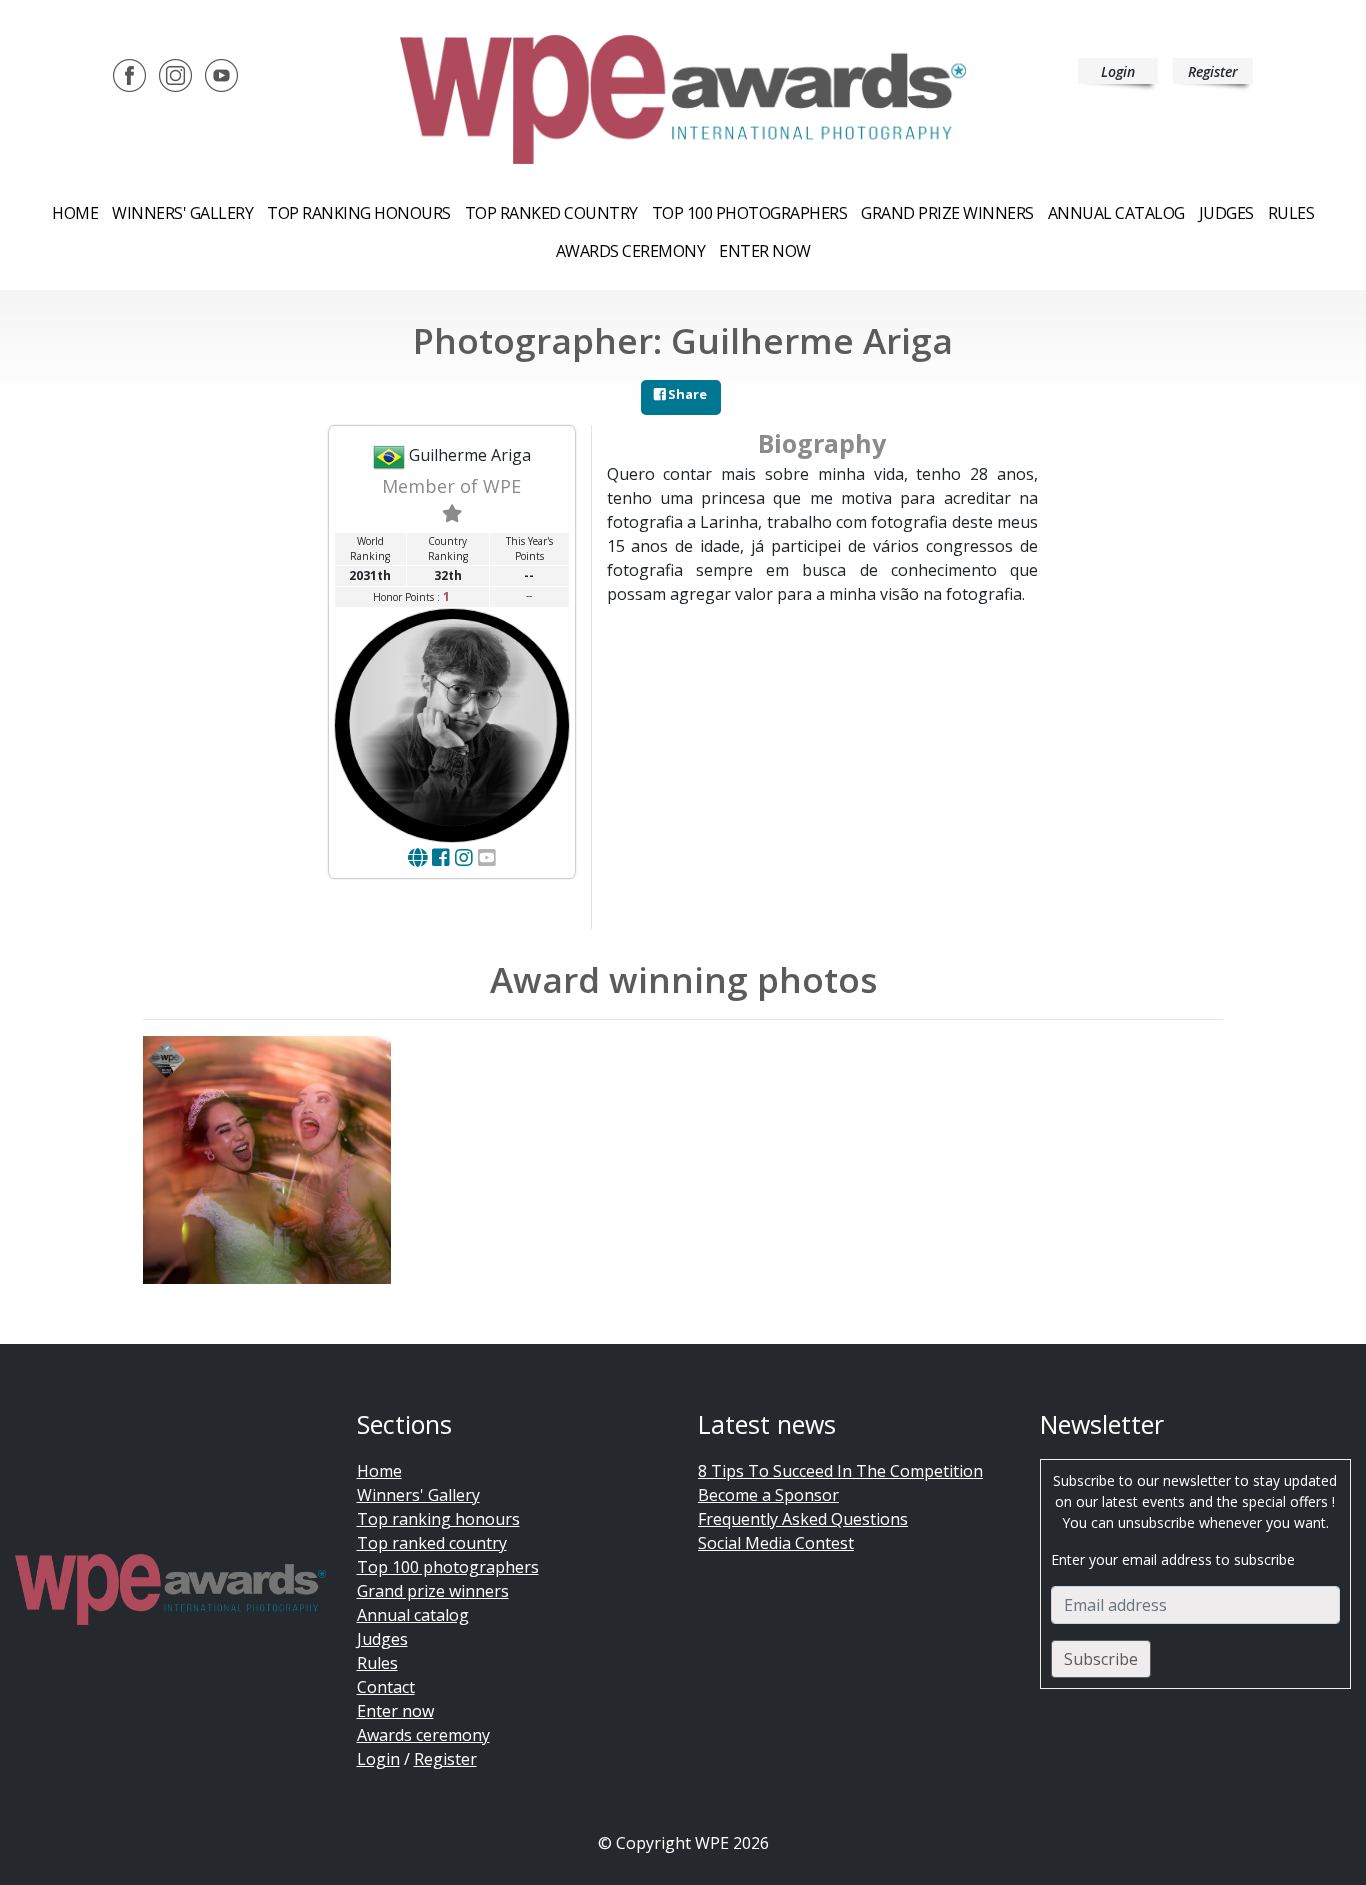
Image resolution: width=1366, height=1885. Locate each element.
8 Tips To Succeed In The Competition (840, 1471)
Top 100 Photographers (750, 213)
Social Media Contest (776, 1543)
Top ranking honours (359, 213)
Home (75, 213)
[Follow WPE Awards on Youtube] (221, 74)
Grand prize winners (947, 213)
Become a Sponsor (768, 1495)
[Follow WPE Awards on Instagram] (175, 74)
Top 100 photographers (448, 1567)
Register (1213, 71)
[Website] (417, 857)
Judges (1226, 213)
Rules (1291, 213)
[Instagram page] (464, 857)
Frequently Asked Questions (803, 1519)
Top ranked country (551, 213)
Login (1118, 71)
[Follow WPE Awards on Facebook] (129, 74)
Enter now (765, 251)
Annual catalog (1116, 213)
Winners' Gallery (182, 213)
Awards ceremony (631, 251)
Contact (386, 1687)
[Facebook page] (441, 857)
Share (686, 394)
